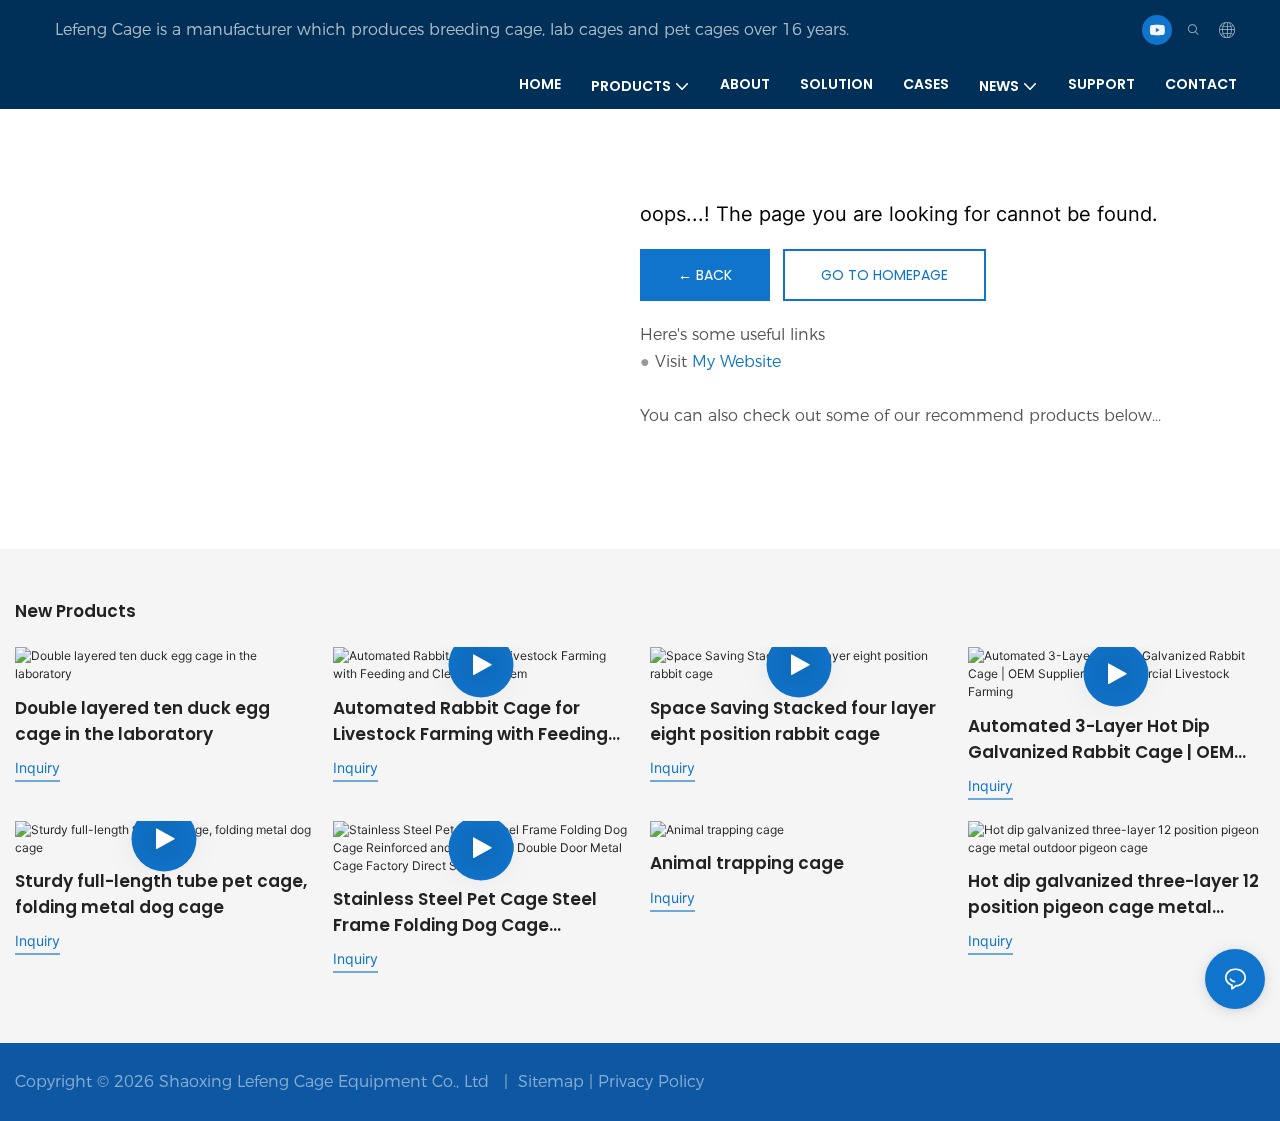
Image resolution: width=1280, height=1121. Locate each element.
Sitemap (551, 1081)
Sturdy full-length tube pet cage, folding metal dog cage (161, 894)
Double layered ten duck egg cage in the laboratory (142, 721)
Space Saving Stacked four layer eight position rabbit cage (793, 721)
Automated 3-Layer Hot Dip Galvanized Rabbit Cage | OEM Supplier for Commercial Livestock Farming (1101, 739)
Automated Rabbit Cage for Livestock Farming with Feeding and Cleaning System (470, 721)
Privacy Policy (651, 1081)
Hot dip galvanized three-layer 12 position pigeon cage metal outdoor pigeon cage (1113, 894)
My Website (736, 361)
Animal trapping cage (747, 863)
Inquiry (37, 767)
